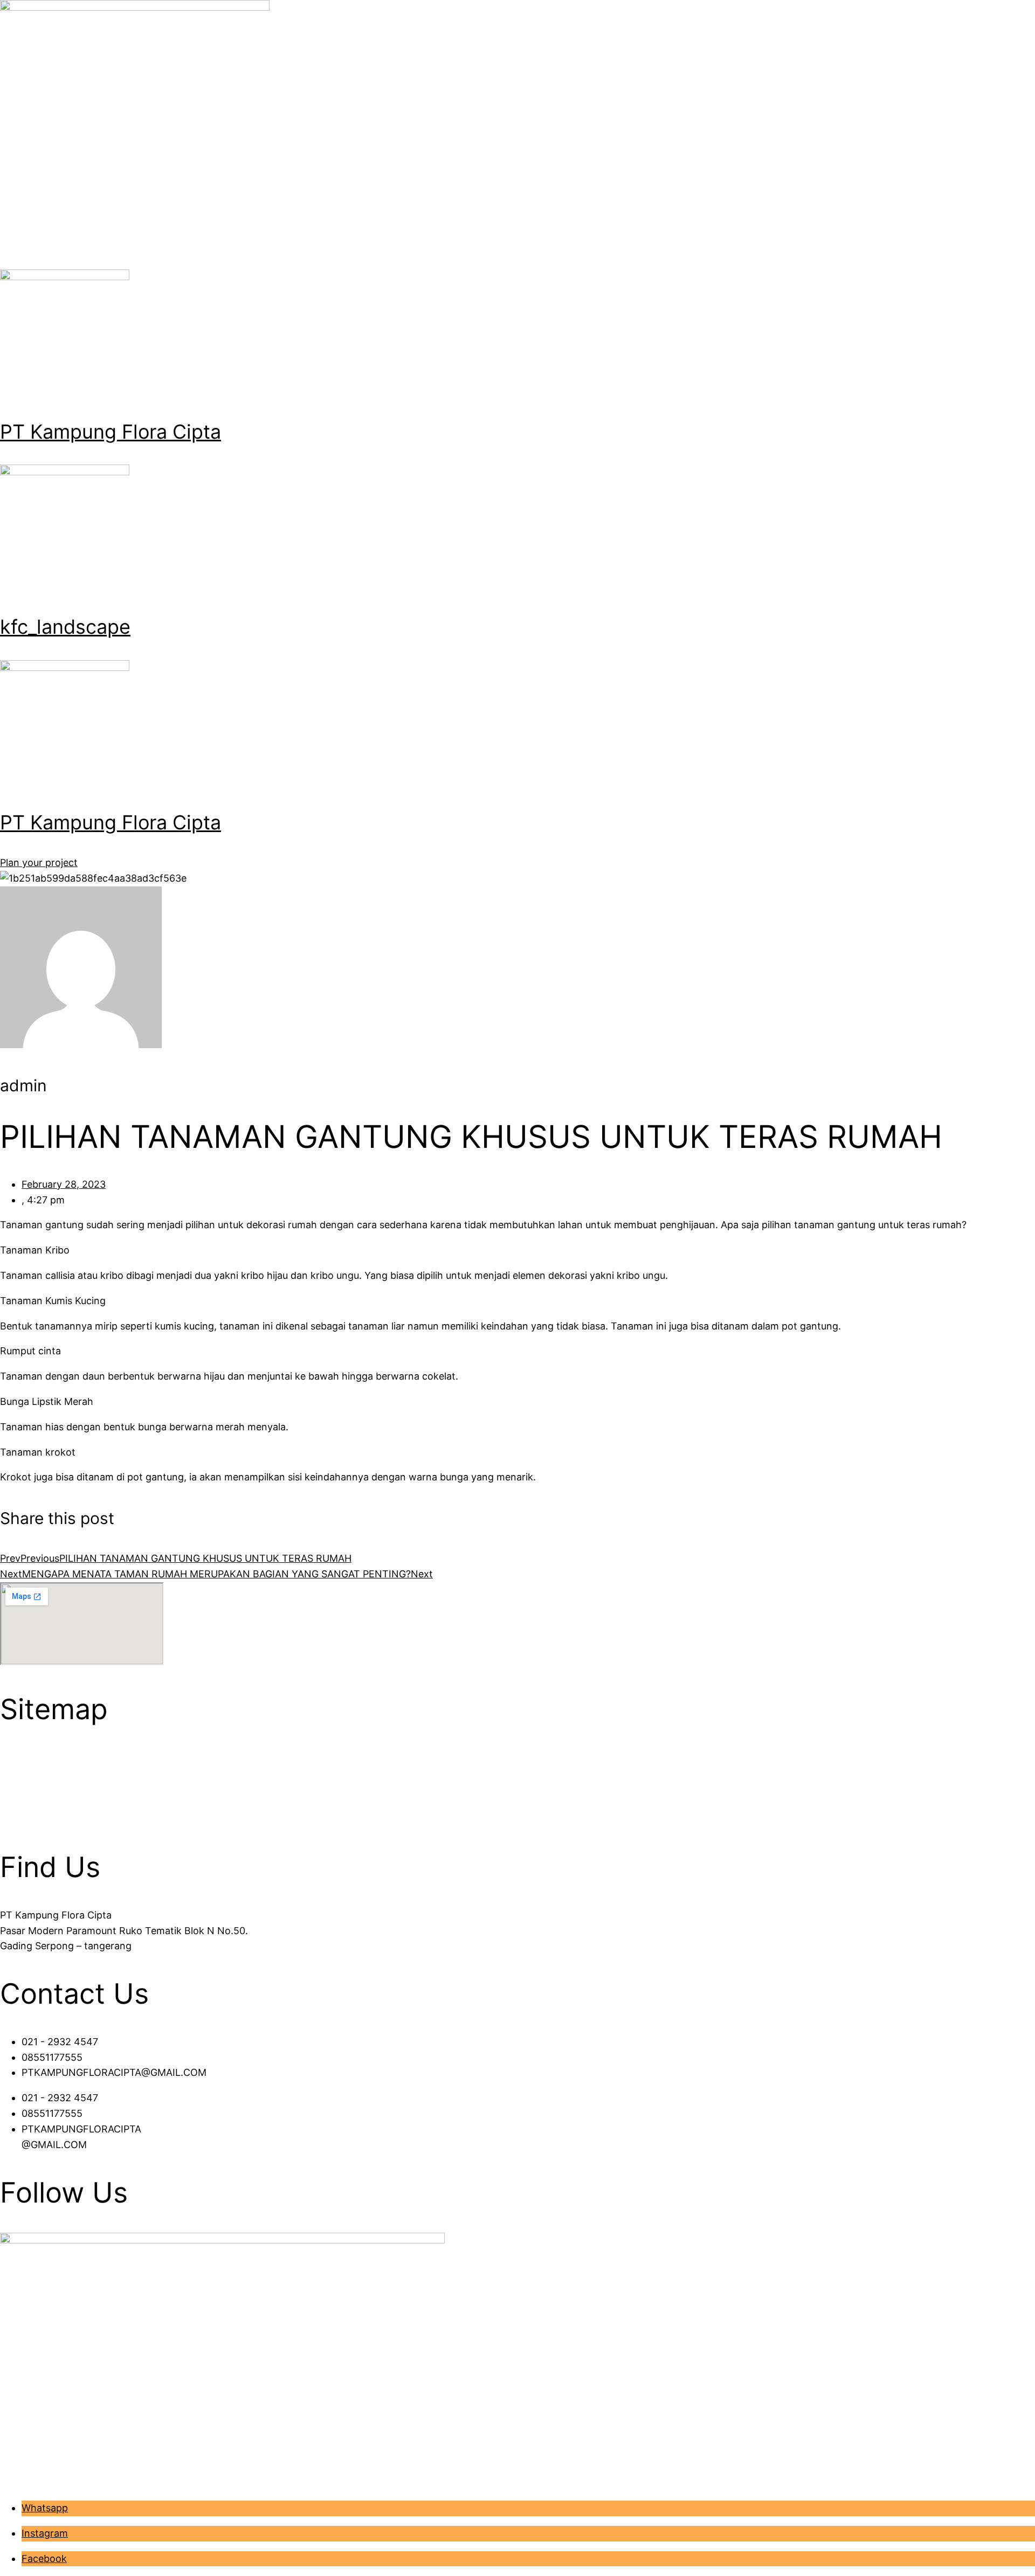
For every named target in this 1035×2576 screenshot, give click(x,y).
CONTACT (23, 1803)
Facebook (44, 2558)
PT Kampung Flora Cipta (111, 432)
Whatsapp (45, 2508)
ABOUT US (25, 1773)
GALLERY (22, 1788)
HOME (15, 1757)
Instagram (45, 2533)
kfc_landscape (65, 627)
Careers (18, 1819)
